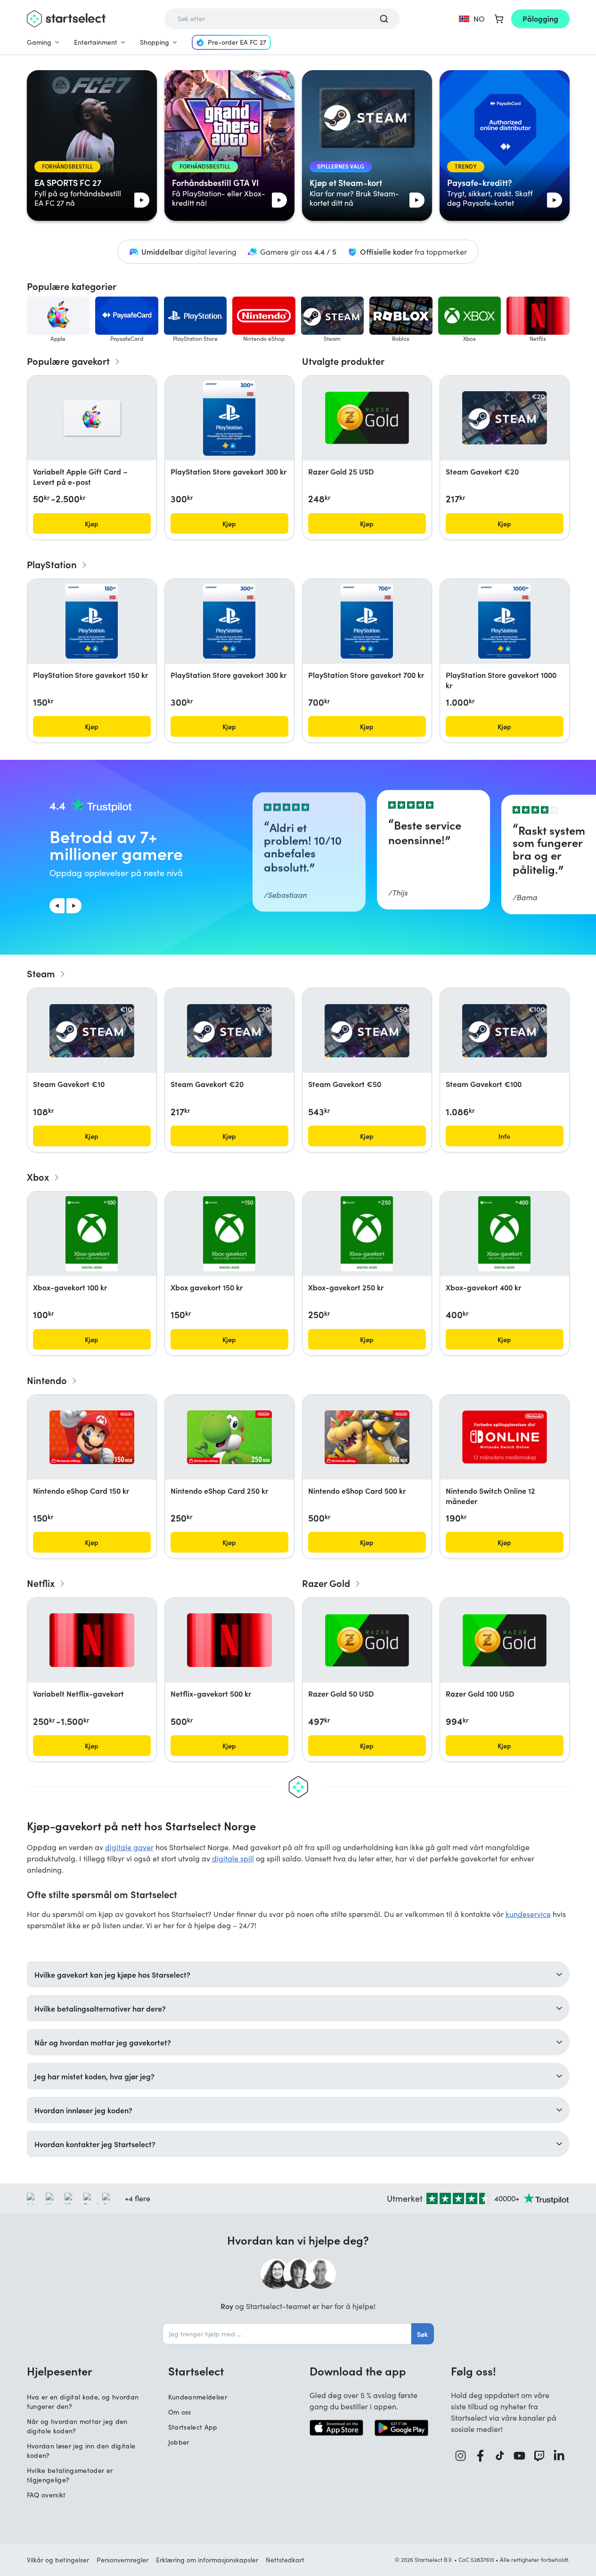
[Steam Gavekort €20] (505, 418)
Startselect (196, 2371)
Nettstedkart (285, 2560)
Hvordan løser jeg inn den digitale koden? (81, 2451)
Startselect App (193, 2427)
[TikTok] (500, 2456)
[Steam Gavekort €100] (505, 1031)
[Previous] (57, 906)
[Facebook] (481, 2456)
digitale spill (233, 1858)
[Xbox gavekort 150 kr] (229, 1234)
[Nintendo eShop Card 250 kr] (229, 1437)
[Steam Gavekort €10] (92, 1031)
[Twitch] (539, 2456)
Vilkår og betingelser (58, 2560)
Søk (422, 2334)
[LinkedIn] (559, 2456)
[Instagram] (461, 2456)
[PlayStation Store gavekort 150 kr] (91, 621)
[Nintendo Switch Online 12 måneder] (505, 1437)
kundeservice (528, 1914)
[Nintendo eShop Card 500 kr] (367, 1437)
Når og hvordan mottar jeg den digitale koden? (77, 2426)
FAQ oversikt (46, 2495)
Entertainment (96, 42)
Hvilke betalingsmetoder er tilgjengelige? (70, 2475)
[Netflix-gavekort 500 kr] (229, 1640)
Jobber (179, 2442)
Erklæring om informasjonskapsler (207, 2560)
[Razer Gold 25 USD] (367, 418)
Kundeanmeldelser (198, 2397)
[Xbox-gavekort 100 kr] (92, 1234)
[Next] (74, 906)
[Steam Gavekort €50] (367, 1031)
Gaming (39, 42)
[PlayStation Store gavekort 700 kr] (367, 621)
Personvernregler (122, 2560)
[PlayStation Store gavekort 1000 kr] (504, 621)
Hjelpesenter (60, 2371)
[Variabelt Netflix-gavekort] (92, 1640)
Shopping (155, 42)
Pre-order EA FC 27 (237, 42)
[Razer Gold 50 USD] (367, 1640)
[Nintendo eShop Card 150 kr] (92, 1437)
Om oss (180, 2412)
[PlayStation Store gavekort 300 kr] (229, 418)
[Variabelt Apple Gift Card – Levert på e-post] (92, 418)
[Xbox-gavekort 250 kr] (367, 1234)
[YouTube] (520, 2456)
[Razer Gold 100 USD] (505, 1640)
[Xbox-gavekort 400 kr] (504, 1234)
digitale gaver (129, 1847)
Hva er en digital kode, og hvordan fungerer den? (83, 2402)
